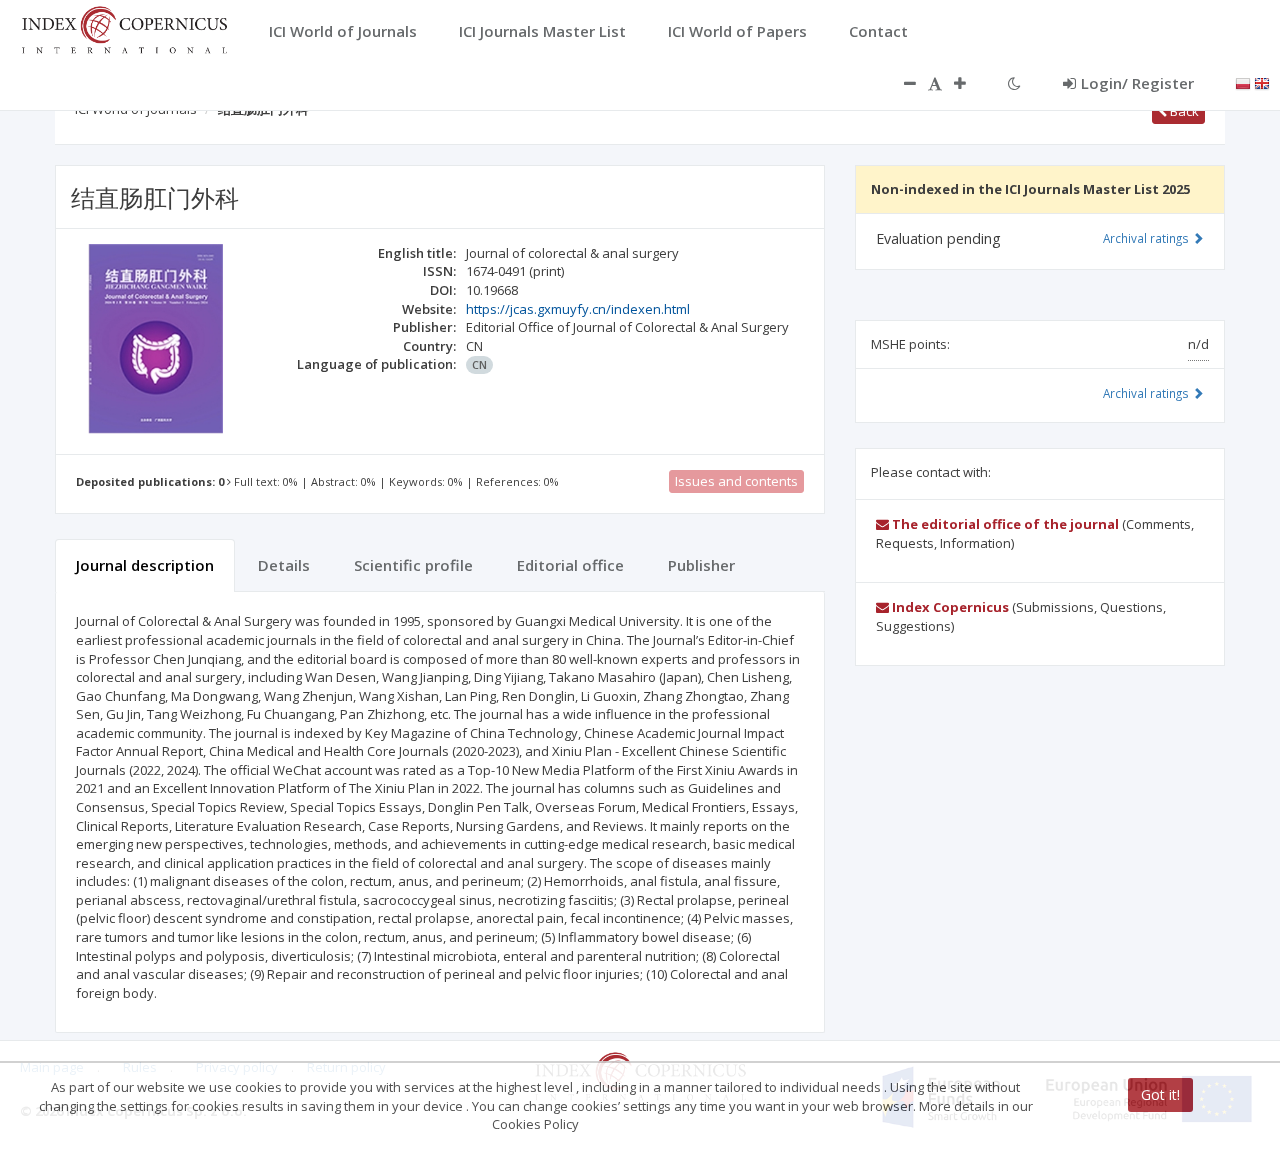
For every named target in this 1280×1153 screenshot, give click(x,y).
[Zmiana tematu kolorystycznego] (1014, 83)
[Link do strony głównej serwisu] (124, 28)
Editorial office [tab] (570, 565)
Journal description (145, 565)
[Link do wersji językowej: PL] (1243, 82)
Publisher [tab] (701, 565)
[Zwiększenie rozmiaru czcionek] (970, 83)
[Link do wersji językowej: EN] (1262, 82)
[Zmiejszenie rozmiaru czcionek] (900, 83)
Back (1183, 111)
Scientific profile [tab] (413, 565)
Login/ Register (1137, 83)
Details (284, 565)
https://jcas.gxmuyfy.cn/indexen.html (578, 309)
